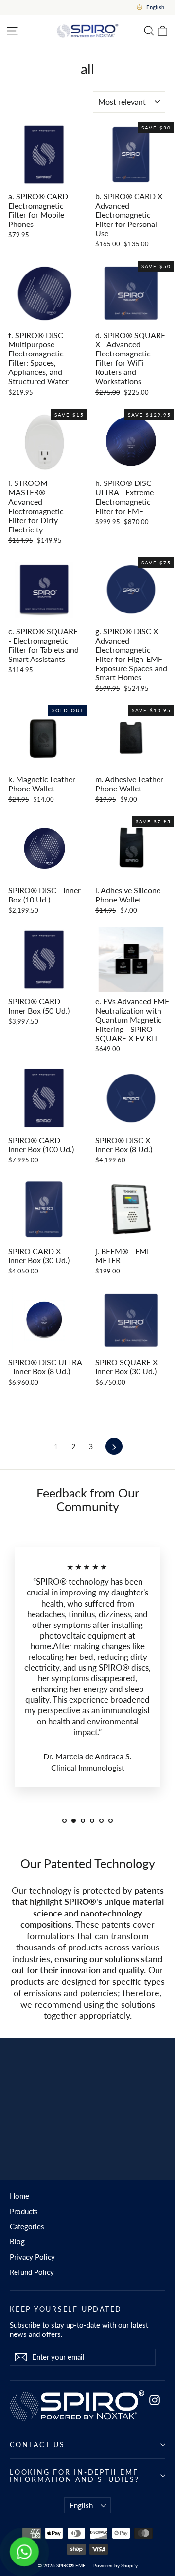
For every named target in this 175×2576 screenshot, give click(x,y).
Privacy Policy (32, 2257)
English (81, 2505)
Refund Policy (32, 2272)
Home (19, 2196)
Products (24, 2211)
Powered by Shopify (115, 2565)
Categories (27, 2226)
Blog (17, 2241)
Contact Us (37, 2444)
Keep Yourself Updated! (68, 2309)
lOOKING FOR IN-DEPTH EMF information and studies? (75, 2476)
